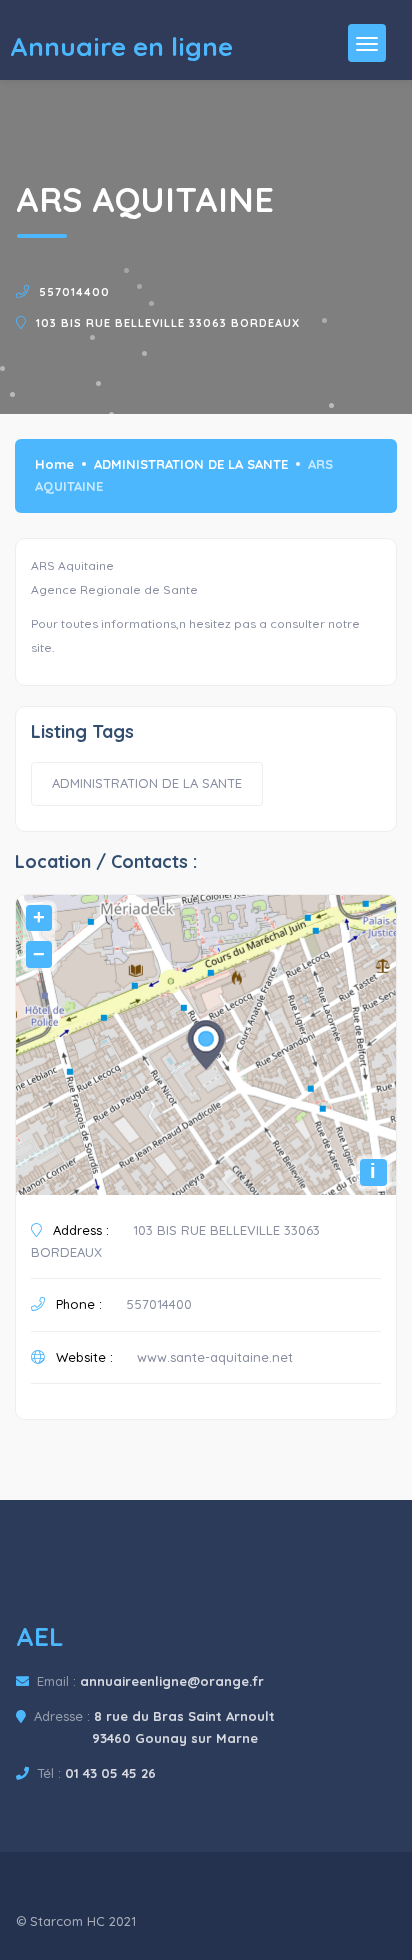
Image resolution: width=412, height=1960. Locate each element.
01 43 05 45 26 (110, 1773)
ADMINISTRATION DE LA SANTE (191, 464)
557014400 (74, 292)
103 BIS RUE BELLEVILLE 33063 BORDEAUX (168, 323)
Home (54, 464)
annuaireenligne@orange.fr (172, 1681)
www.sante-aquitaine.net (215, 1357)
